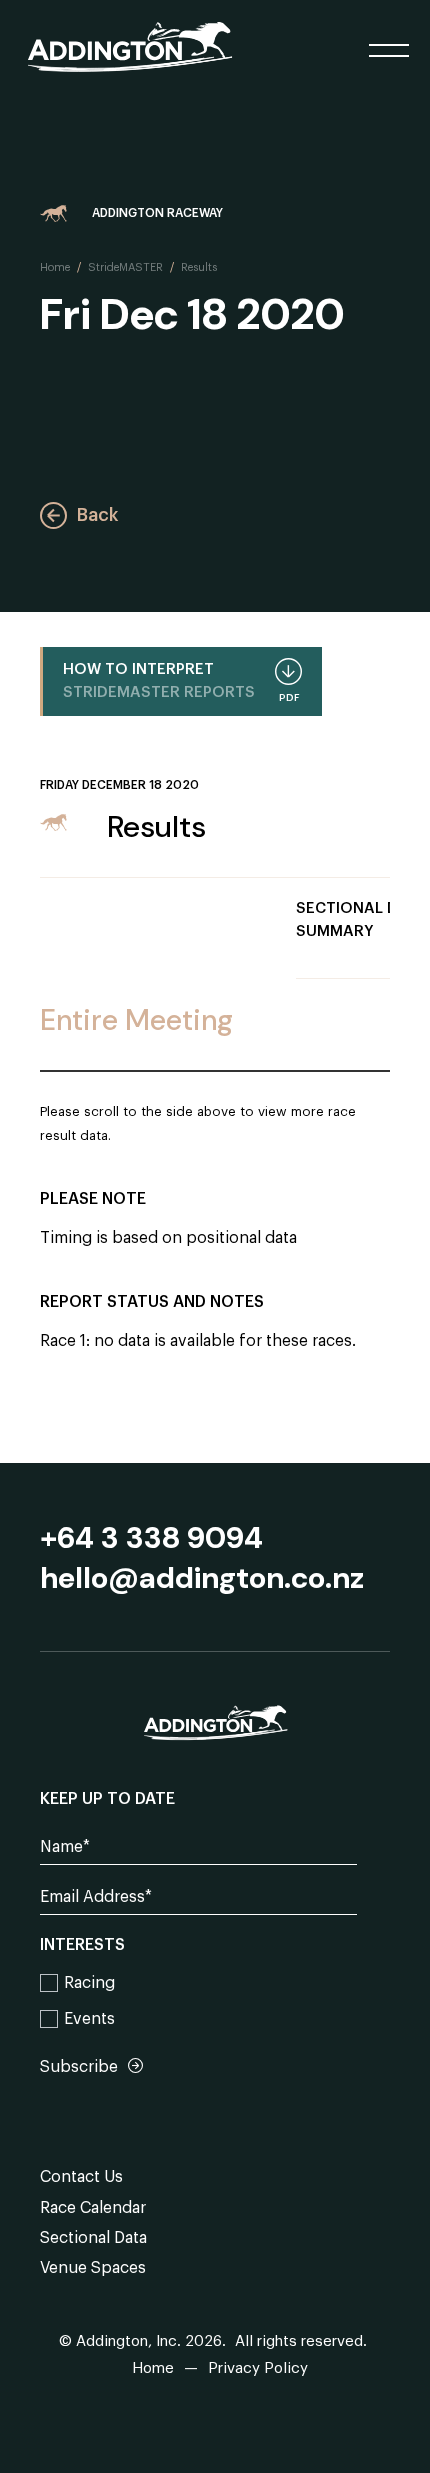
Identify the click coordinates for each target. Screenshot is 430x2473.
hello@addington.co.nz (202, 1578)
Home (55, 267)
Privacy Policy (258, 2368)
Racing (89, 1983)
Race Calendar (93, 2208)
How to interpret (181, 682)
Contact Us (81, 2177)
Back (97, 515)
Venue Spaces (93, 2268)
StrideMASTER (125, 267)
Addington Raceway (157, 213)
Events (89, 2019)
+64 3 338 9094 (151, 1538)
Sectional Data (93, 2238)
